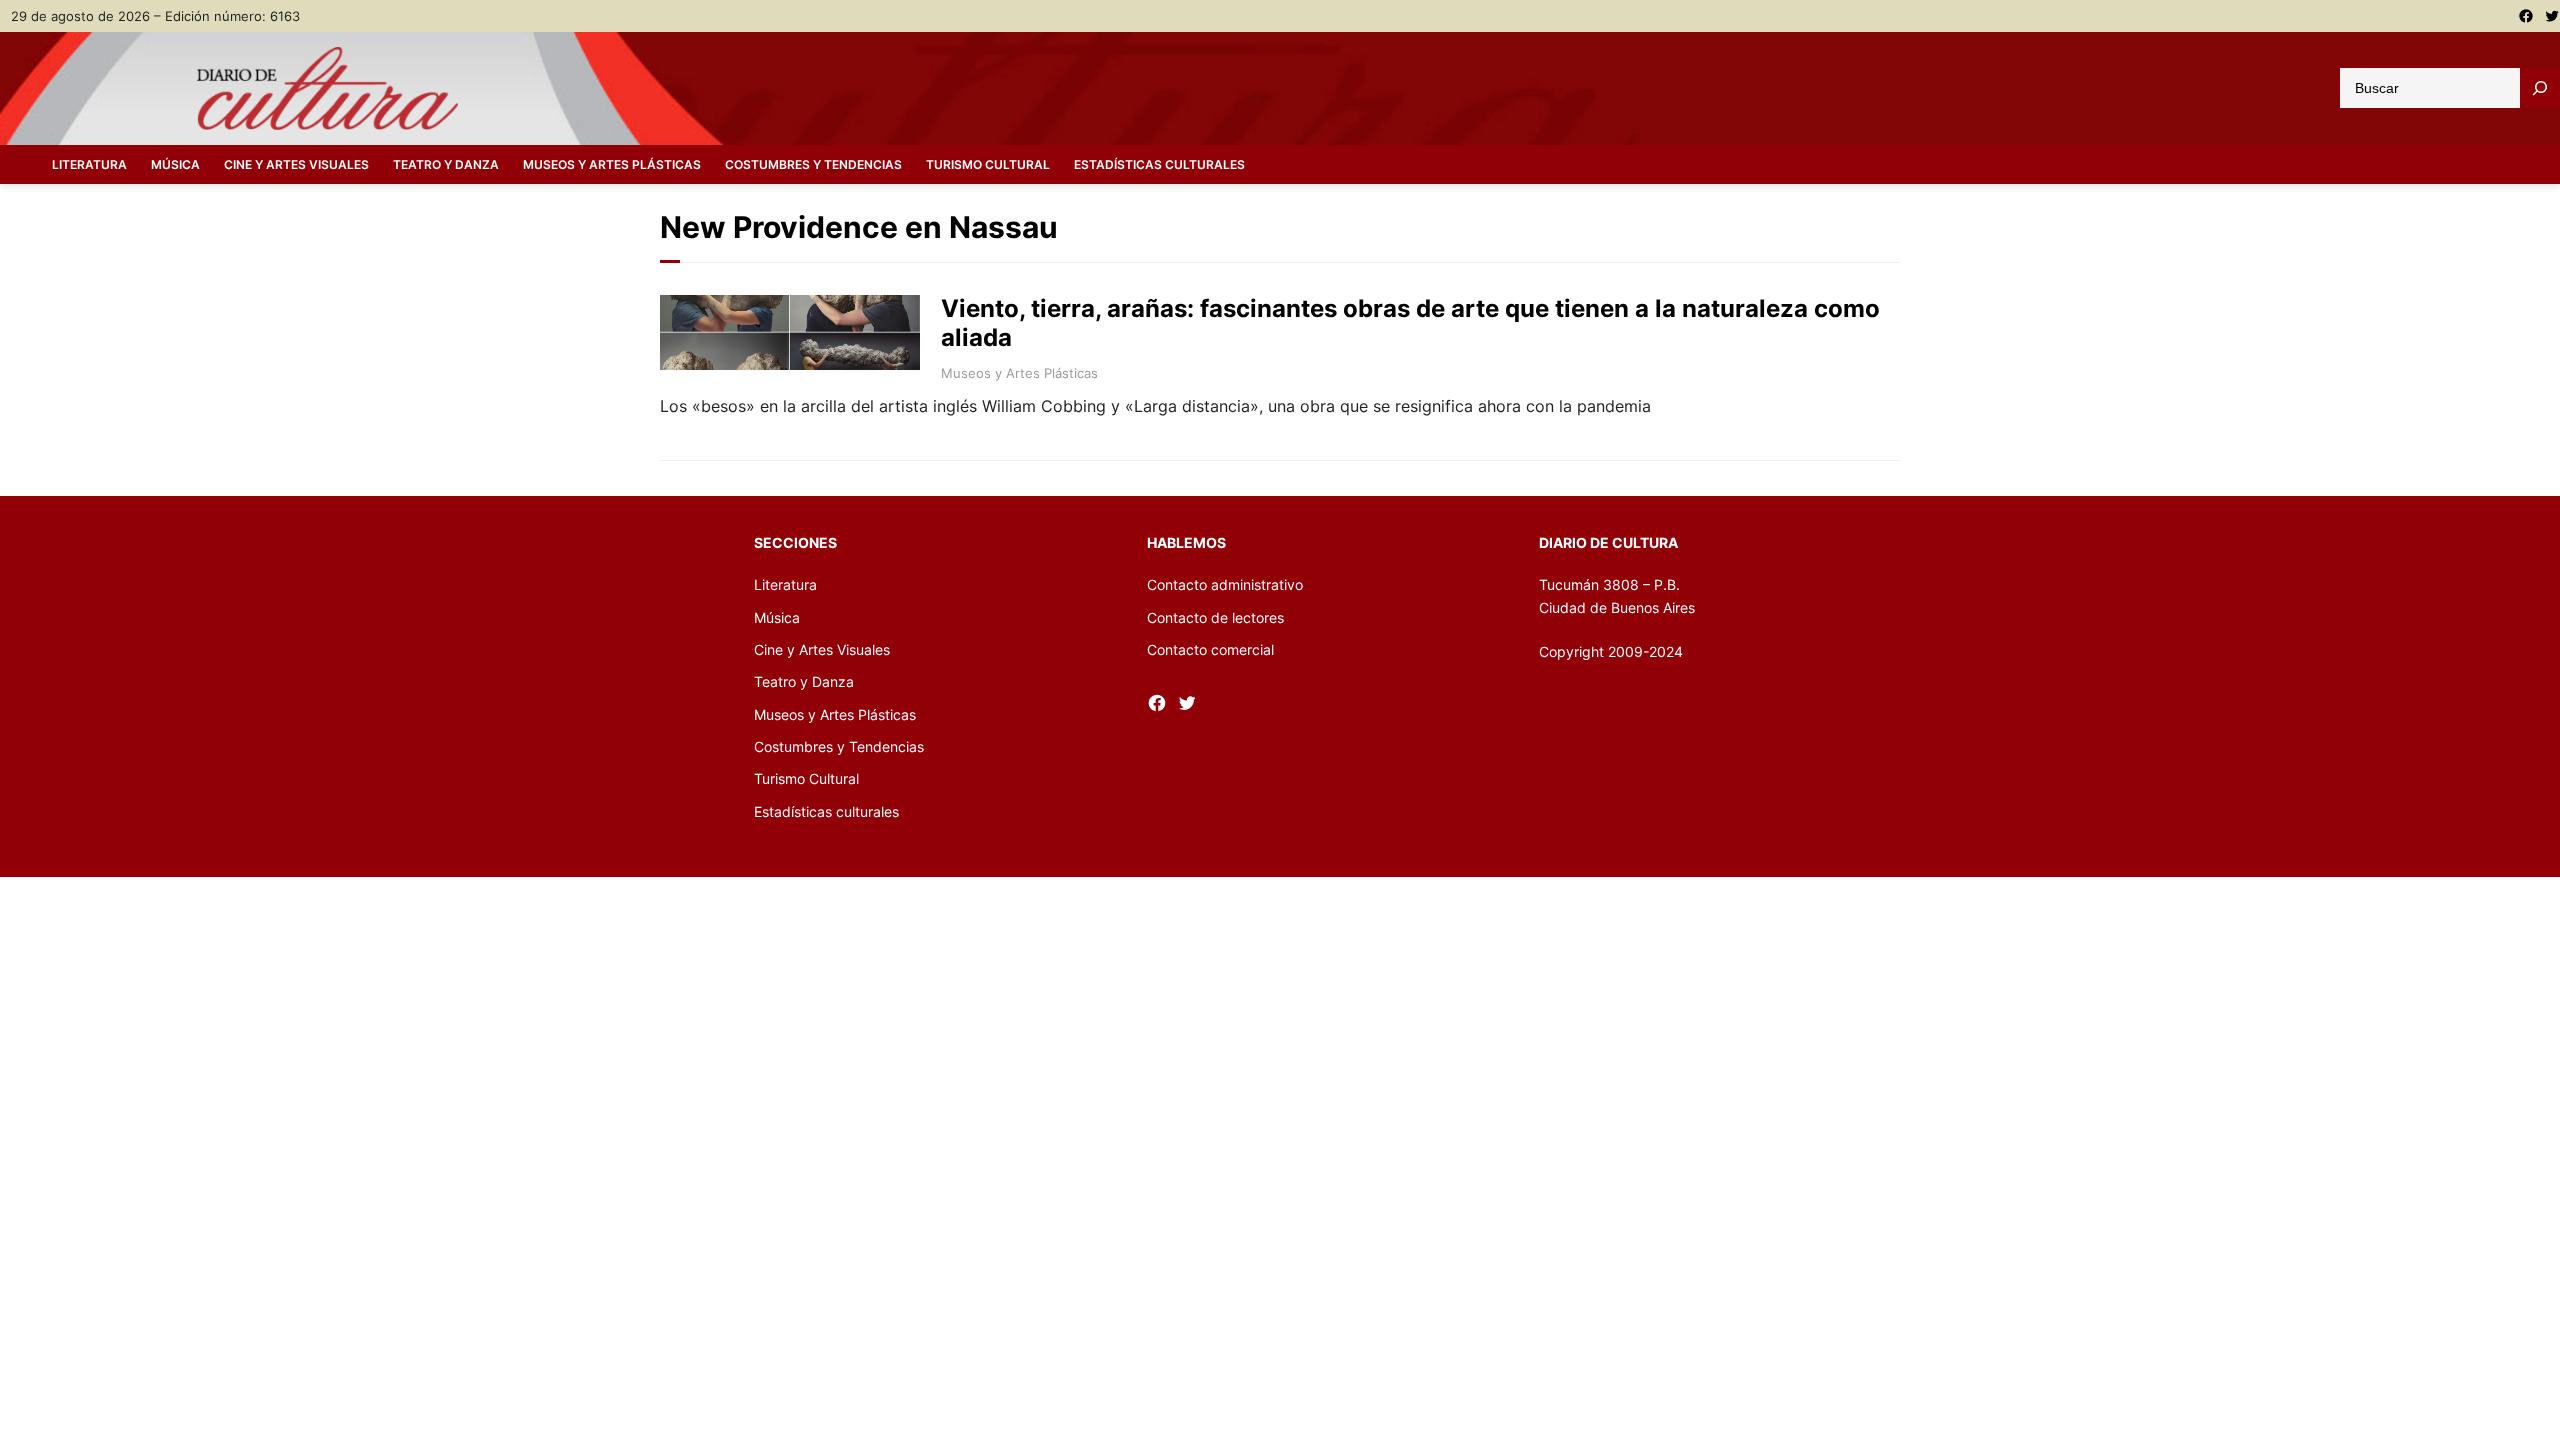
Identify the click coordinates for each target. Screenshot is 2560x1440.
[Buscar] (2540, 88)
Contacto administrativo (1225, 584)
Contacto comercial (1210, 649)
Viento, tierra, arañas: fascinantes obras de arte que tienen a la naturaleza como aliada (1410, 323)
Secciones (795, 542)
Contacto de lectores (1215, 617)
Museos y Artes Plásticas (1019, 373)
